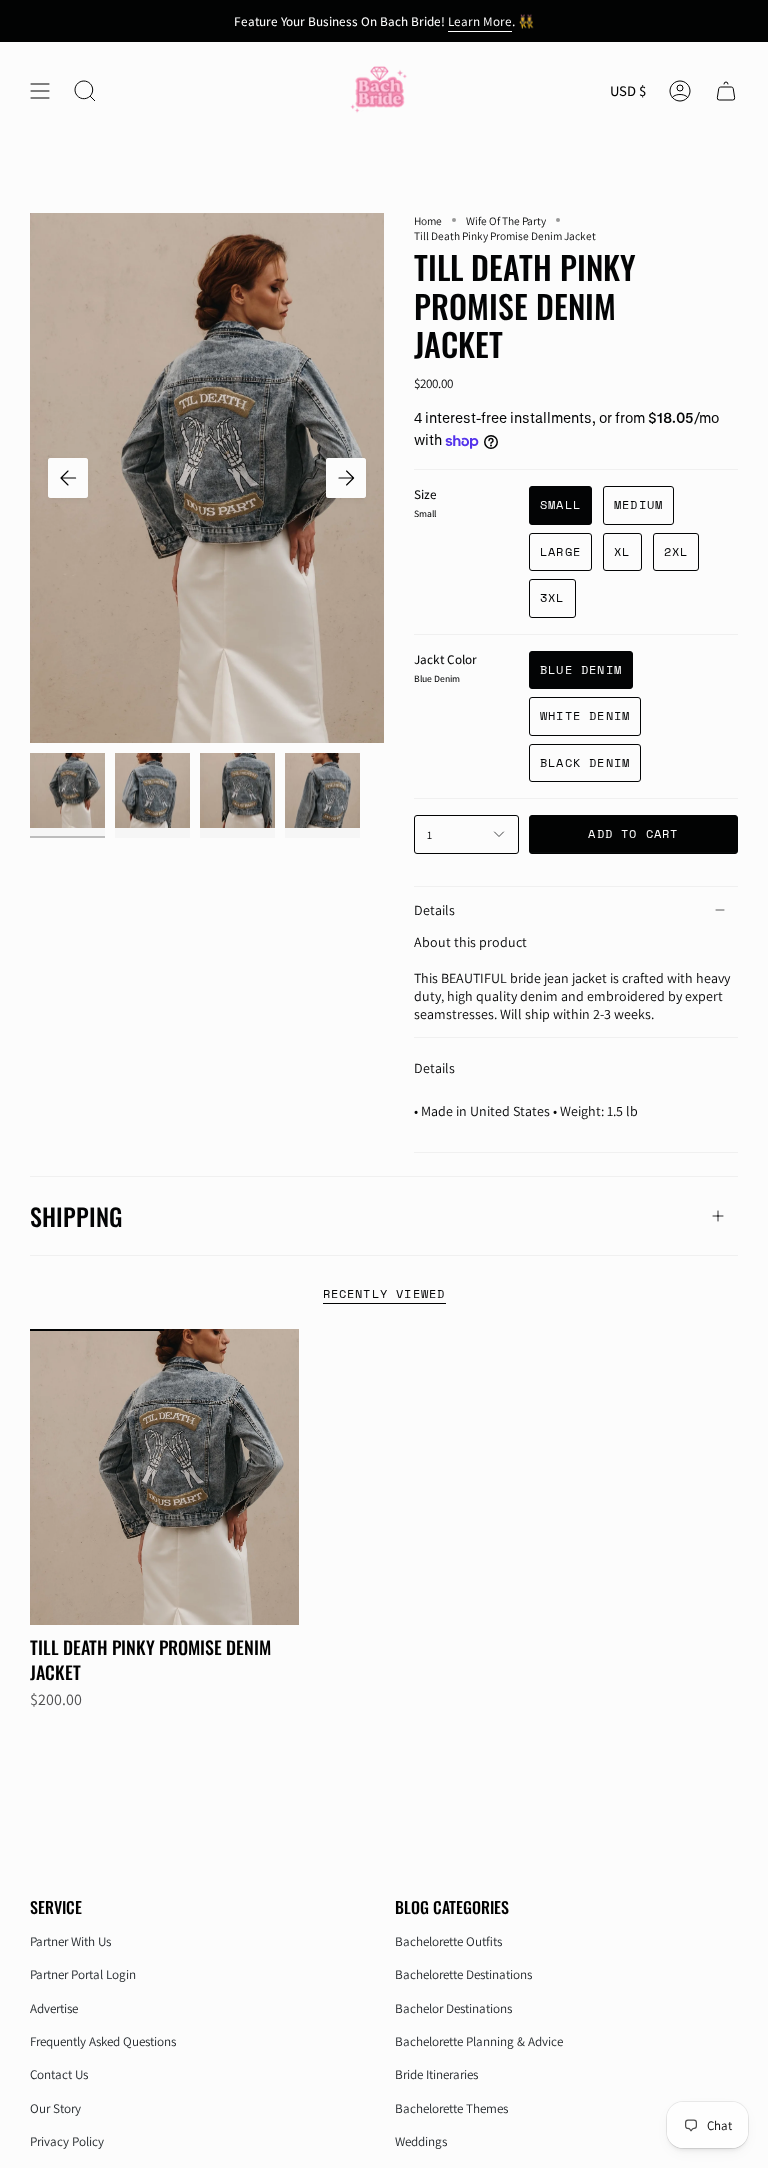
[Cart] (726, 91)
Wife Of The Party (506, 220)
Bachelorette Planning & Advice (479, 2041)
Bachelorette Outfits (448, 1941)
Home (428, 220)
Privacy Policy (67, 2141)
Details (434, 910)
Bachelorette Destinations (463, 1974)
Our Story (55, 2108)
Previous (68, 478)
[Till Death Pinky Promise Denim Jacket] (164, 1477)
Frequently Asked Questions (103, 2041)
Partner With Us (70, 1941)
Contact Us (59, 2074)
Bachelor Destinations (453, 2008)
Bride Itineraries (436, 2074)
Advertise (54, 2008)
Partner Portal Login (83, 1974)
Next (346, 478)
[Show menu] (40, 91)
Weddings (421, 2141)
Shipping (76, 1216)
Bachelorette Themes (451, 2108)
